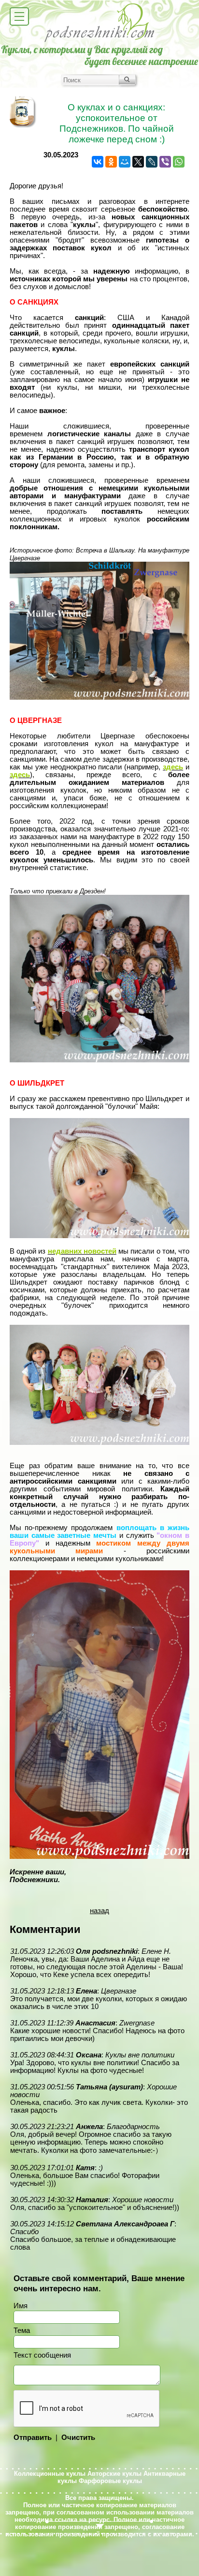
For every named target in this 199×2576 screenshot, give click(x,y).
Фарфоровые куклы (110, 2481)
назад (99, 1911)
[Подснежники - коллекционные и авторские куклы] (100, 41)
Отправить (33, 2438)
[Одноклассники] (111, 162)
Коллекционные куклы (50, 2474)
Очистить (78, 2438)
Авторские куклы (114, 2474)
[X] (138, 162)
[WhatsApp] (179, 162)
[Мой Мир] (125, 162)
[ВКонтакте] (98, 162)
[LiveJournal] (152, 162)
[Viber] (165, 162)
